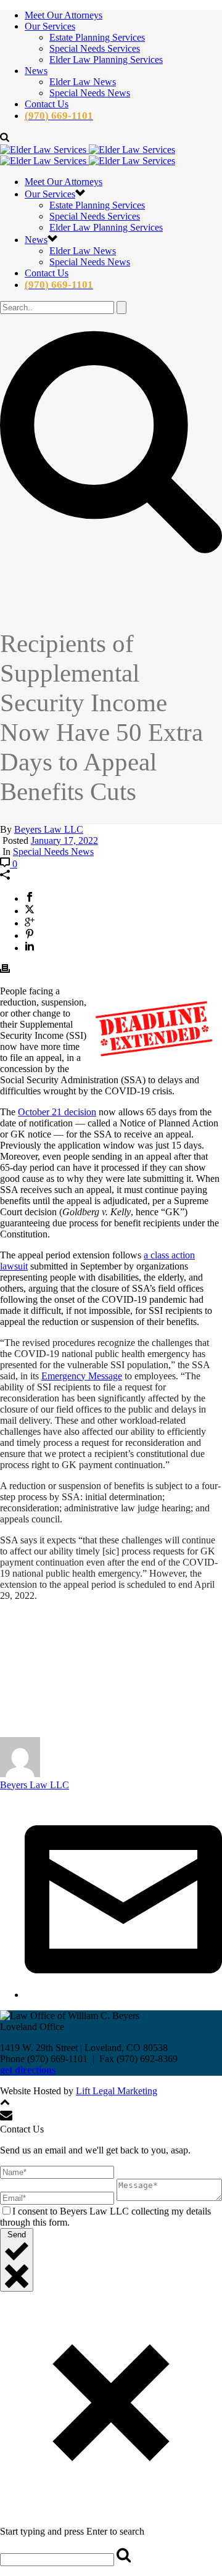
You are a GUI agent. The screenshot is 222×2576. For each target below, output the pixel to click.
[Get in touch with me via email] (123, 1995)
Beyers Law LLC (49, 829)
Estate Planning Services (97, 37)
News (36, 71)
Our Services (50, 26)
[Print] (5, 970)
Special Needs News (90, 93)
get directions (28, 2070)
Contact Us (47, 104)
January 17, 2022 (64, 840)
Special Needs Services (95, 48)
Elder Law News (83, 82)
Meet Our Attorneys (64, 15)
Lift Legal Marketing (117, 2091)
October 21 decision (57, 1112)
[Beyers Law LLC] (88, 155)
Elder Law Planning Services (106, 60)
